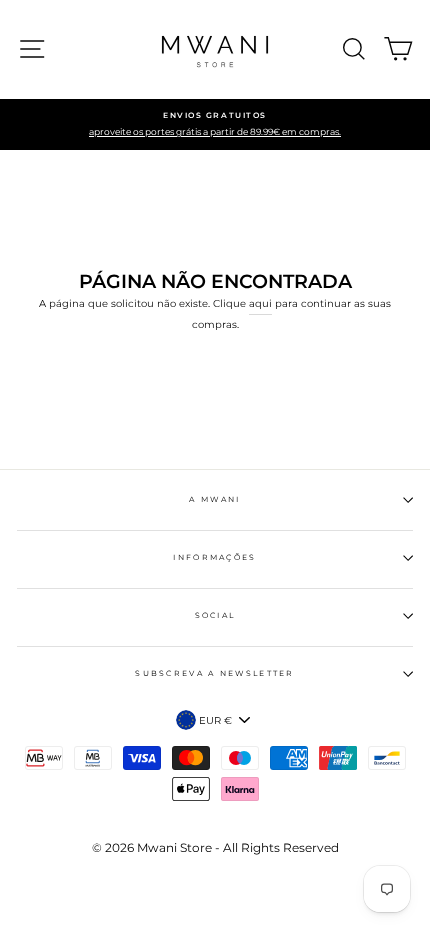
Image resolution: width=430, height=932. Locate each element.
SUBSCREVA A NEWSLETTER (215, 673)
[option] (215, 125)
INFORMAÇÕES (214, 557)
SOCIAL (215, 615)
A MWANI (214, 499)
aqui (260, 303)
